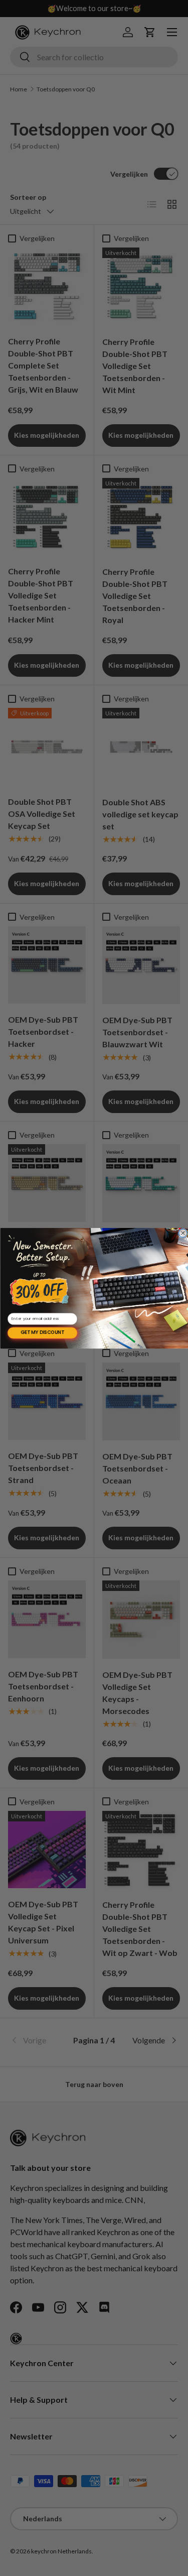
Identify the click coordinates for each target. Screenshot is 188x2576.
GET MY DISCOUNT (42, 1332)
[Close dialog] (183, 1233)
